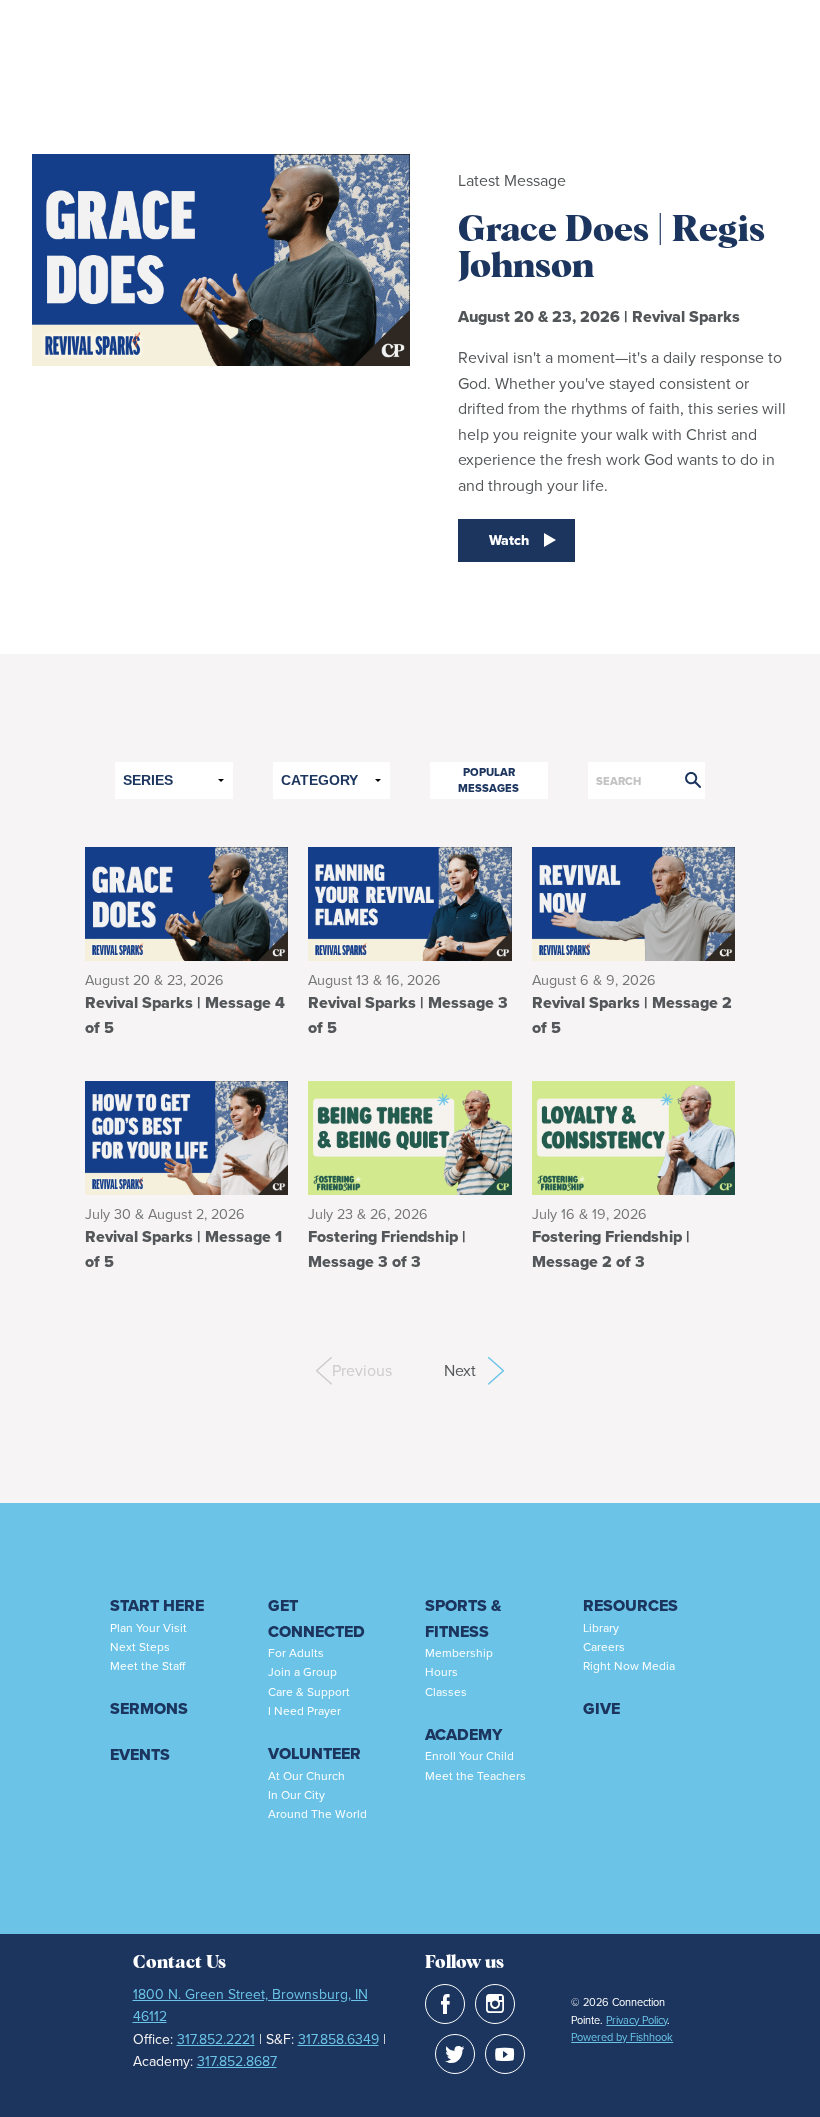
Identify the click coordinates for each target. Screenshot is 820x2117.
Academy (463, 1734)
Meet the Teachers (475, 1776)
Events (140, 1754)
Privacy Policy (636, 2020)
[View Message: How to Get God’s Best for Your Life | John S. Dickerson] (186, 1136)
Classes (446, 1692)
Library (601, 1628)
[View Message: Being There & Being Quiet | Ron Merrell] (409, 1136)
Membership (459, 1653)
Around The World (317, 1814)
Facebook (445, 2004)
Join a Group (302, 1672)
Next (474, 1370)
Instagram (495, 2004)
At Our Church (306, 1776)
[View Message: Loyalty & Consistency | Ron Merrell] (633, 1136)
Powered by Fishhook (622, 2037)
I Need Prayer (304, 1711)
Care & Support (309, 1692)
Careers (604, 1647)
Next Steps (140, 1647)
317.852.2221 (216, 2039)
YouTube (505, 2054)
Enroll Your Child (469, 1756)
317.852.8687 (237, 2061)
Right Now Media (629, 1666)
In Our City (296, 1795)
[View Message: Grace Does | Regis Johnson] (186, 902)
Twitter (455, 2054)
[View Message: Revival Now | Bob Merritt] (633, 902)
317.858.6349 (338, 2039)
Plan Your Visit (148, 1628)
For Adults (296, 1653)
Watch (509, 540)
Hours (441, 1672)
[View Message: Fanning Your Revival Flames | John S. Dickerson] (409, 902)
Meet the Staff (147, 1666)
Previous (340, 1370)
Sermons (149, 1708)
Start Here (157, 1605)
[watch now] (221, 372)
